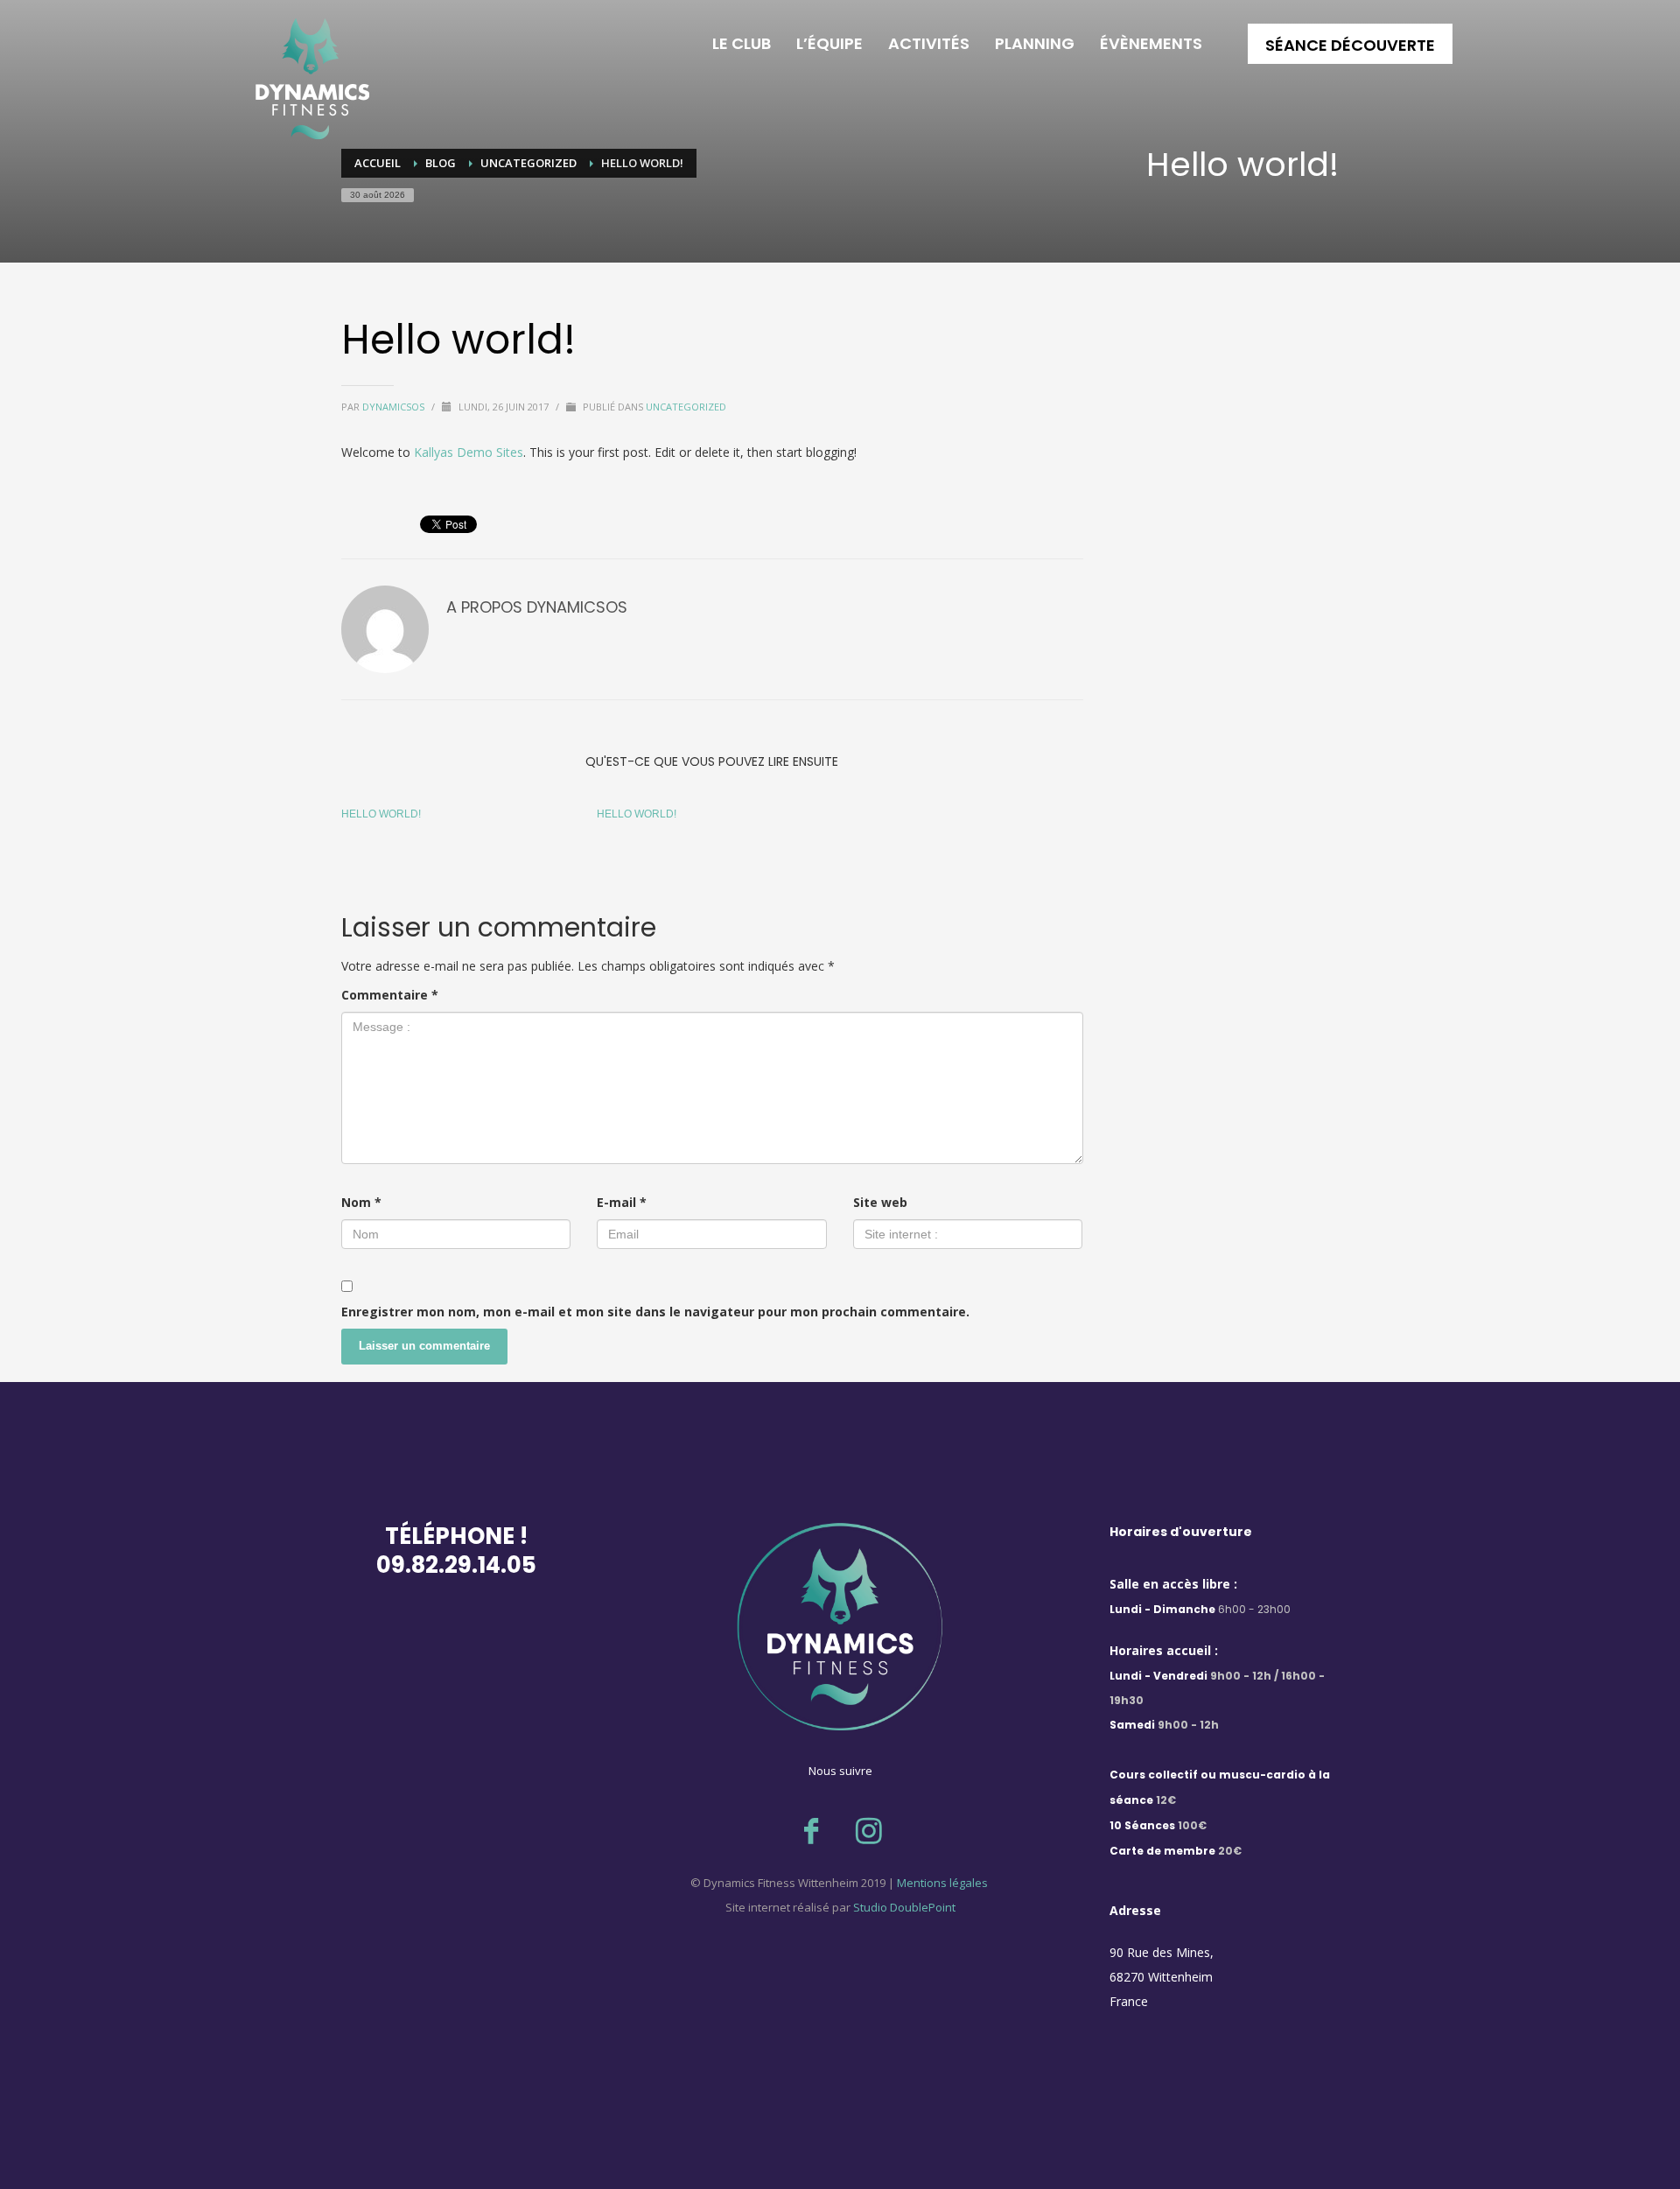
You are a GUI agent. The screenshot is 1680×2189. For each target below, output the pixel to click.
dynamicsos (395, 407)
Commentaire (390, 995)
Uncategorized (686, 407)
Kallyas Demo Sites (469, 452)
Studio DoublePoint (904, 1907)
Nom (361, 1202)
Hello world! (381, 814)
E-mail (622, 1202)
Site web (880, 1202)
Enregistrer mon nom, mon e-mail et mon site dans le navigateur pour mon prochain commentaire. (655, 1312)
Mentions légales (941, 1883)
